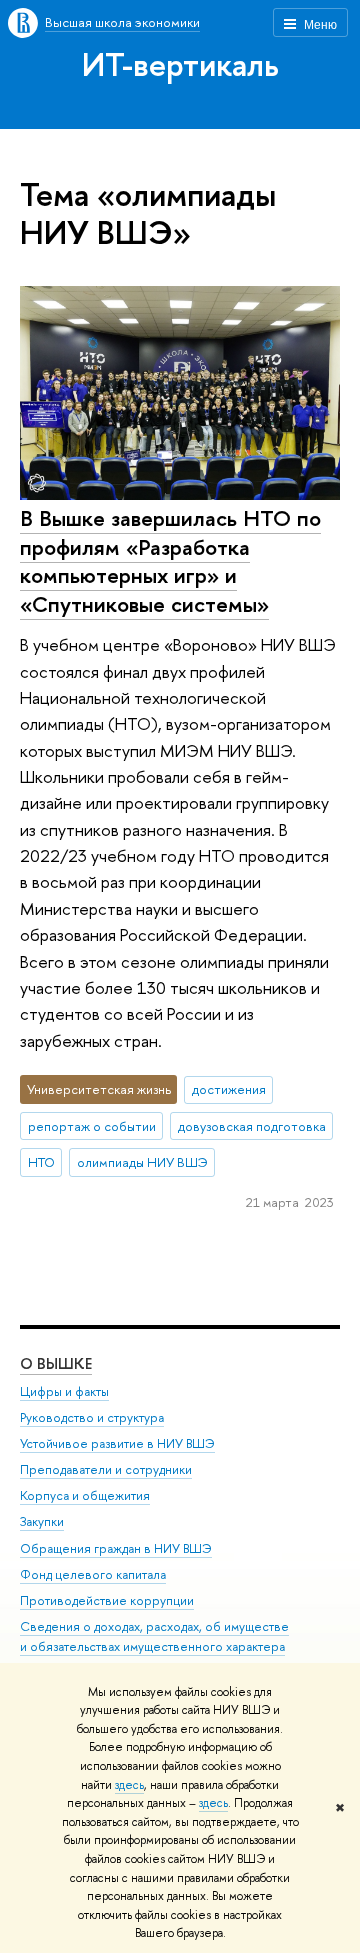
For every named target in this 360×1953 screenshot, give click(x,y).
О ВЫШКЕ (56, 1363)
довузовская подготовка (252, 1126)
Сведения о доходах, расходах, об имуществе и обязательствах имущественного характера (154, 1636)
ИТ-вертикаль (180, 64)
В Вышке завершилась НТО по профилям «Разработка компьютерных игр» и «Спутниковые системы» (170, 561)
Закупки (42, 1521)
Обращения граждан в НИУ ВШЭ (116, 1548)
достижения (229, 1089)
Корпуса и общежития (85, 1495)
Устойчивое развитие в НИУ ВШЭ (117, 1443)
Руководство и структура (92, 1417)
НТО (41, 1162)
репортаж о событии (92, 1126)
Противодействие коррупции (107, 1600)
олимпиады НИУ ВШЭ (142, 1162)
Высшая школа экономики (122, 22)
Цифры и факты (64, 1391)
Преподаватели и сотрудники (106, 1469)
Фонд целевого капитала (93, 1574)
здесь (129, 1785)
